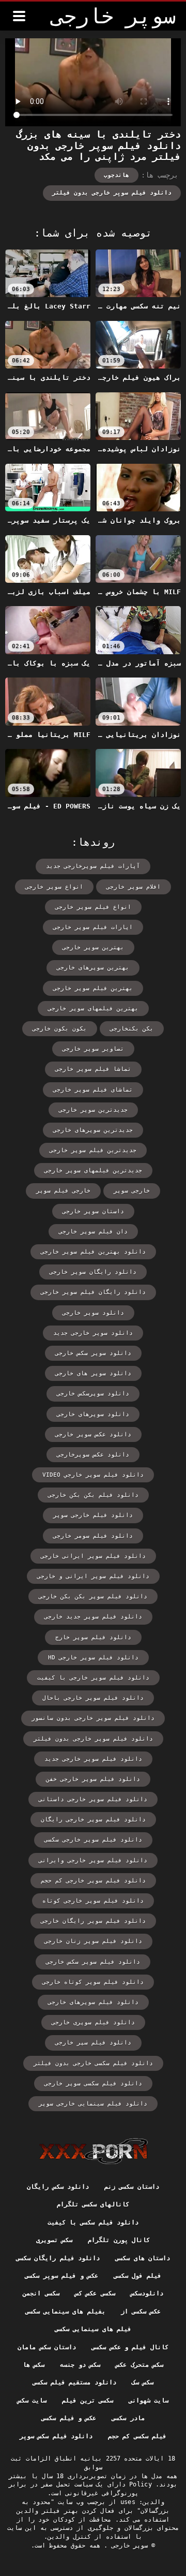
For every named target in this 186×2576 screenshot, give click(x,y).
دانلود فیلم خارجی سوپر (93, 1515)
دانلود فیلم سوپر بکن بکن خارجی (93, 1596)
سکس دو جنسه (80, 2365)
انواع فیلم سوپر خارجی (93, 907)
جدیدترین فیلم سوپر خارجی (93, 1150)
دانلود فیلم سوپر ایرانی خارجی (93, 1556)
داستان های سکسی (143, 2258)
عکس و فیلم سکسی (69, 2418)
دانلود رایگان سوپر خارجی (93, 1272)
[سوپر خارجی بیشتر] (19, 16)
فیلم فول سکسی (137, 2276)
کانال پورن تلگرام (119, 2240)
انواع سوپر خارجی (54, 887)
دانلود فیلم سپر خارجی (93, 2043)
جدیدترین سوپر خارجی (93, 1110)
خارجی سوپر (132, 1191)
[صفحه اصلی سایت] (93, 2151)
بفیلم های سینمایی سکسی (65, 2312)
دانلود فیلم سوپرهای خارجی (93, 2002)
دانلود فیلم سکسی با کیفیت (93, 2222)
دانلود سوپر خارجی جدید (93, 1333)
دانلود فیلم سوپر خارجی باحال (93, 1698)
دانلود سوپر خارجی (93, 1313)
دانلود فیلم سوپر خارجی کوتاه (93, 1901)
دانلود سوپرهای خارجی (93, 1414)
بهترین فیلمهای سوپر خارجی (93, 1009)
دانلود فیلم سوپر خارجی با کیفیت (93, 1678)
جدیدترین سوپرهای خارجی (93, 1130)
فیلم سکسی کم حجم (137, 2436)
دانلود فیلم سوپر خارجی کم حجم (93, 1881)
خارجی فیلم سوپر (63, 1191)
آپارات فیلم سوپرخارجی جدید (93, 866)
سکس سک (143, 2382)
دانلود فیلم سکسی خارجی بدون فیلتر (93, 2063)
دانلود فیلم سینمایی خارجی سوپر (93, 2104)
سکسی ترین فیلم (88, 2401)
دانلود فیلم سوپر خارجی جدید (93, 1759)
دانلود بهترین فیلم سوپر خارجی (93, 1252)
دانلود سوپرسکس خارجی (93, 1394)
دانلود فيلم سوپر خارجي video (93, 1475)
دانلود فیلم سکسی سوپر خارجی (93, 2084)
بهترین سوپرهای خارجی (93, 968)
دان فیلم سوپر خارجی (93, 1232)
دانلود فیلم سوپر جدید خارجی (93, 1617)
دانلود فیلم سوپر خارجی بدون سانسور (93, 1718)
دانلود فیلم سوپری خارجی (93, 2022)
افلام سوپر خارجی (134, 887)
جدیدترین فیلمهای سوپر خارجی (93, 1171)
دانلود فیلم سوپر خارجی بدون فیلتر (112, 193)
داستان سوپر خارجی (93, 1211)
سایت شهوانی (149, 2401)
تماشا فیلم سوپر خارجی (93, 1069)
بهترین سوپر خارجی (93, 947)
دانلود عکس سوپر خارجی (93, 1434)
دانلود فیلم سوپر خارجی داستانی (93, 1799)
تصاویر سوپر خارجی (93, 1049)
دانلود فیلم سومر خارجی (93, 1536)
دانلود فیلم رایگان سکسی (58, 2258)
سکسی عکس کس (95, 2293)
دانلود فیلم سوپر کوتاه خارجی (93, 1982)
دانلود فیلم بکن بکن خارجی (93, 1495)
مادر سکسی (128, 2418)
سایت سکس (32, 2401)
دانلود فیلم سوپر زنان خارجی (93, 1941)
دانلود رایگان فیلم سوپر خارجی (93, 1292)
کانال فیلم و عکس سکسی (130, 2347)
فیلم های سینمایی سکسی (93, 2329)
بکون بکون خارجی (60, 1029)
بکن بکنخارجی (132, 1029)
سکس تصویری (54, 2240)
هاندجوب (117, 175)
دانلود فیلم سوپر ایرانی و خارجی (93, 1576)
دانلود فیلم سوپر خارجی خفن (93, 1779)
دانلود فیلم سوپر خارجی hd (93, 1658)
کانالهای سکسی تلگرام (93, 2204)
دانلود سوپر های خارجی (93, 1373)
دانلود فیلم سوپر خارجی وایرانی (93, 1860)
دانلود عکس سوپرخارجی (93, 1455)
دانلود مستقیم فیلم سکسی (74, 2382)
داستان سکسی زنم (132, 2187)
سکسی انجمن (41, 2293)
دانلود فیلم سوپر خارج (93, 1637)
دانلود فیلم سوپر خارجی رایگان (93, 1820)
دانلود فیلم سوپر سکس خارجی (93, 1962)
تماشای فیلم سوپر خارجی (93, 1090)
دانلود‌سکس (147, 2293)
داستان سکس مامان (47, 2347)
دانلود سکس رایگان (58, 2187)
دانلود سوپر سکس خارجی (93, 1353)
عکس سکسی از (141, 2312)
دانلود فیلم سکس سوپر (56, 2436)
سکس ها (34, 2365)
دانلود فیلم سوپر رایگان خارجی (93, 1921)
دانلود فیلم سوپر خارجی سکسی (93, 1840)
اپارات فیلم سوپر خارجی (93, 927)
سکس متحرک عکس (139, 2365)
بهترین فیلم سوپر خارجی (93, 988)
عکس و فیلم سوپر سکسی (61, 2276)
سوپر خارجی (128, 2545)
